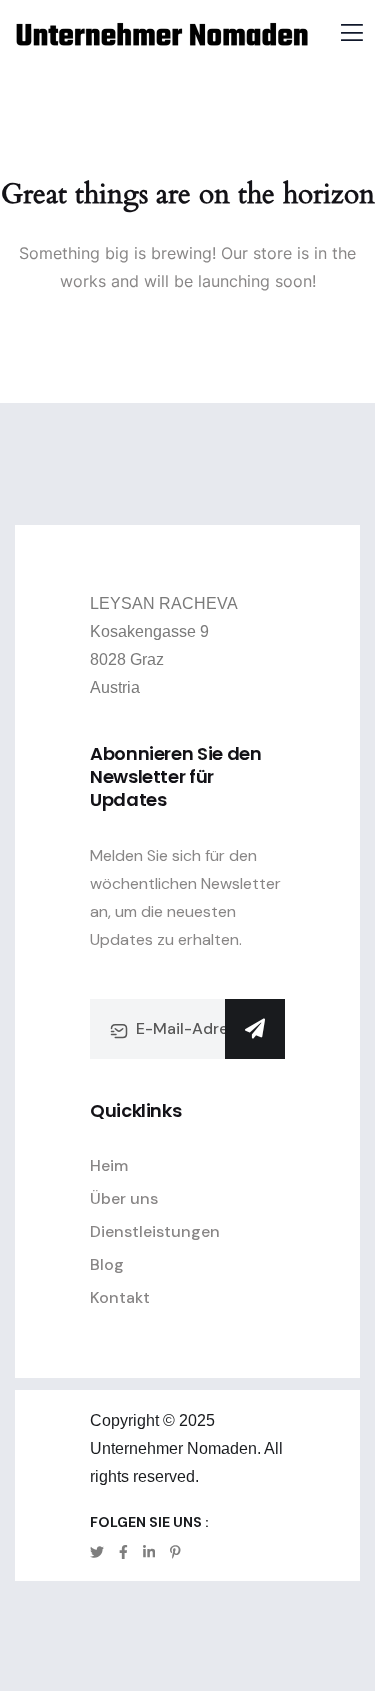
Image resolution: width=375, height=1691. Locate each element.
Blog (107, 1264)
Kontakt (120, 1297)
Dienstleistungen (155, 1231)
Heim (109, 1165)
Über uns (124, 1198)
